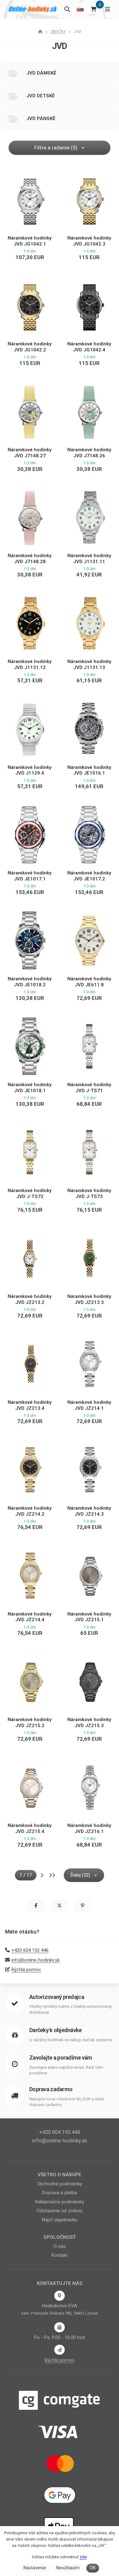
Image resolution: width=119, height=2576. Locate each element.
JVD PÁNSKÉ (41, 119)
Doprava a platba (60, 2193)
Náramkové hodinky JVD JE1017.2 (89, 876)
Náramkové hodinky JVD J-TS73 (89, 1194)
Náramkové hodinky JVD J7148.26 (89, 453)
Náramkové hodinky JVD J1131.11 (89, 559)
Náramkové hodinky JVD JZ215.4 (30, 1828)
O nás (60, 2246)
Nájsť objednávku (60, 2220)
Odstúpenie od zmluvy (60, 2211)
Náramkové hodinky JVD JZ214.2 (30, 1511)
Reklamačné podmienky (60, 2202)
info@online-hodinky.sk (36, 1960)
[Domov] (33, 9)
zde (83, 2557)
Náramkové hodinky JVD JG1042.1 (30, 241)
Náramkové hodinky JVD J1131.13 (89, 664)
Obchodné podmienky (60, 2184)
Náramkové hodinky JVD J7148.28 (30, 559)
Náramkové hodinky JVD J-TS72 (30, 1194)
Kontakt (60, 2255)
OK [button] (93, 2568)
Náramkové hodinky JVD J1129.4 (30, 770)
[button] (36, 1906)
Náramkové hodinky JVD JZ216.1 (89, 1828)
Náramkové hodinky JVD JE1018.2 (30, 982)
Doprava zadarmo (51, 2089)
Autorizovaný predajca (57, 1997)
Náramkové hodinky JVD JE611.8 (89, 982)
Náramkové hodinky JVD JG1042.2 (30, 347)
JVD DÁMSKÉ (41, 73)
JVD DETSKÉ (41, 96)
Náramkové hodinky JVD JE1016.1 (89, 770)
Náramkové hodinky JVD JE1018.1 (30, 1088)
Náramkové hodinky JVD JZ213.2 (30, 1299)
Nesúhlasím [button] (68, 2568)
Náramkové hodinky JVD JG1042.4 (89, 347)
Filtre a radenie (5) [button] (56, 148)
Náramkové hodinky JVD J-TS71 (89, 1088)
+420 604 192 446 (30, 1950)
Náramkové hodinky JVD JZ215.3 (89, 1723)
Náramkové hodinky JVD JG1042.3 (89, 241)
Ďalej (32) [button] (80, 1875)
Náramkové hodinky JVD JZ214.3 (89, 1511)
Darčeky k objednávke (56, 2030)
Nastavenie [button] (35, 2568)
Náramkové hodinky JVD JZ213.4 (30, 1405)
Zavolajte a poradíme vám (61, 2058)
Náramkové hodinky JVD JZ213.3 (89, 1299)
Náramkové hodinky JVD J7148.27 (30, 453)
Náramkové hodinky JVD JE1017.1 (30, 876)
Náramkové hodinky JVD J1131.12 (30, 664)
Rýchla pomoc (26, 1970)
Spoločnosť (60, 2237)
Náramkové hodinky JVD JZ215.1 (89, 1617)
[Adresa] (59, 2296)
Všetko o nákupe (60, 2175)
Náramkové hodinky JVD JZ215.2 (30, 1723)
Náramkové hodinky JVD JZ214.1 (89, 1405)
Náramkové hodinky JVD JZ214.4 (30, 1617)
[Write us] (59, 2350)
